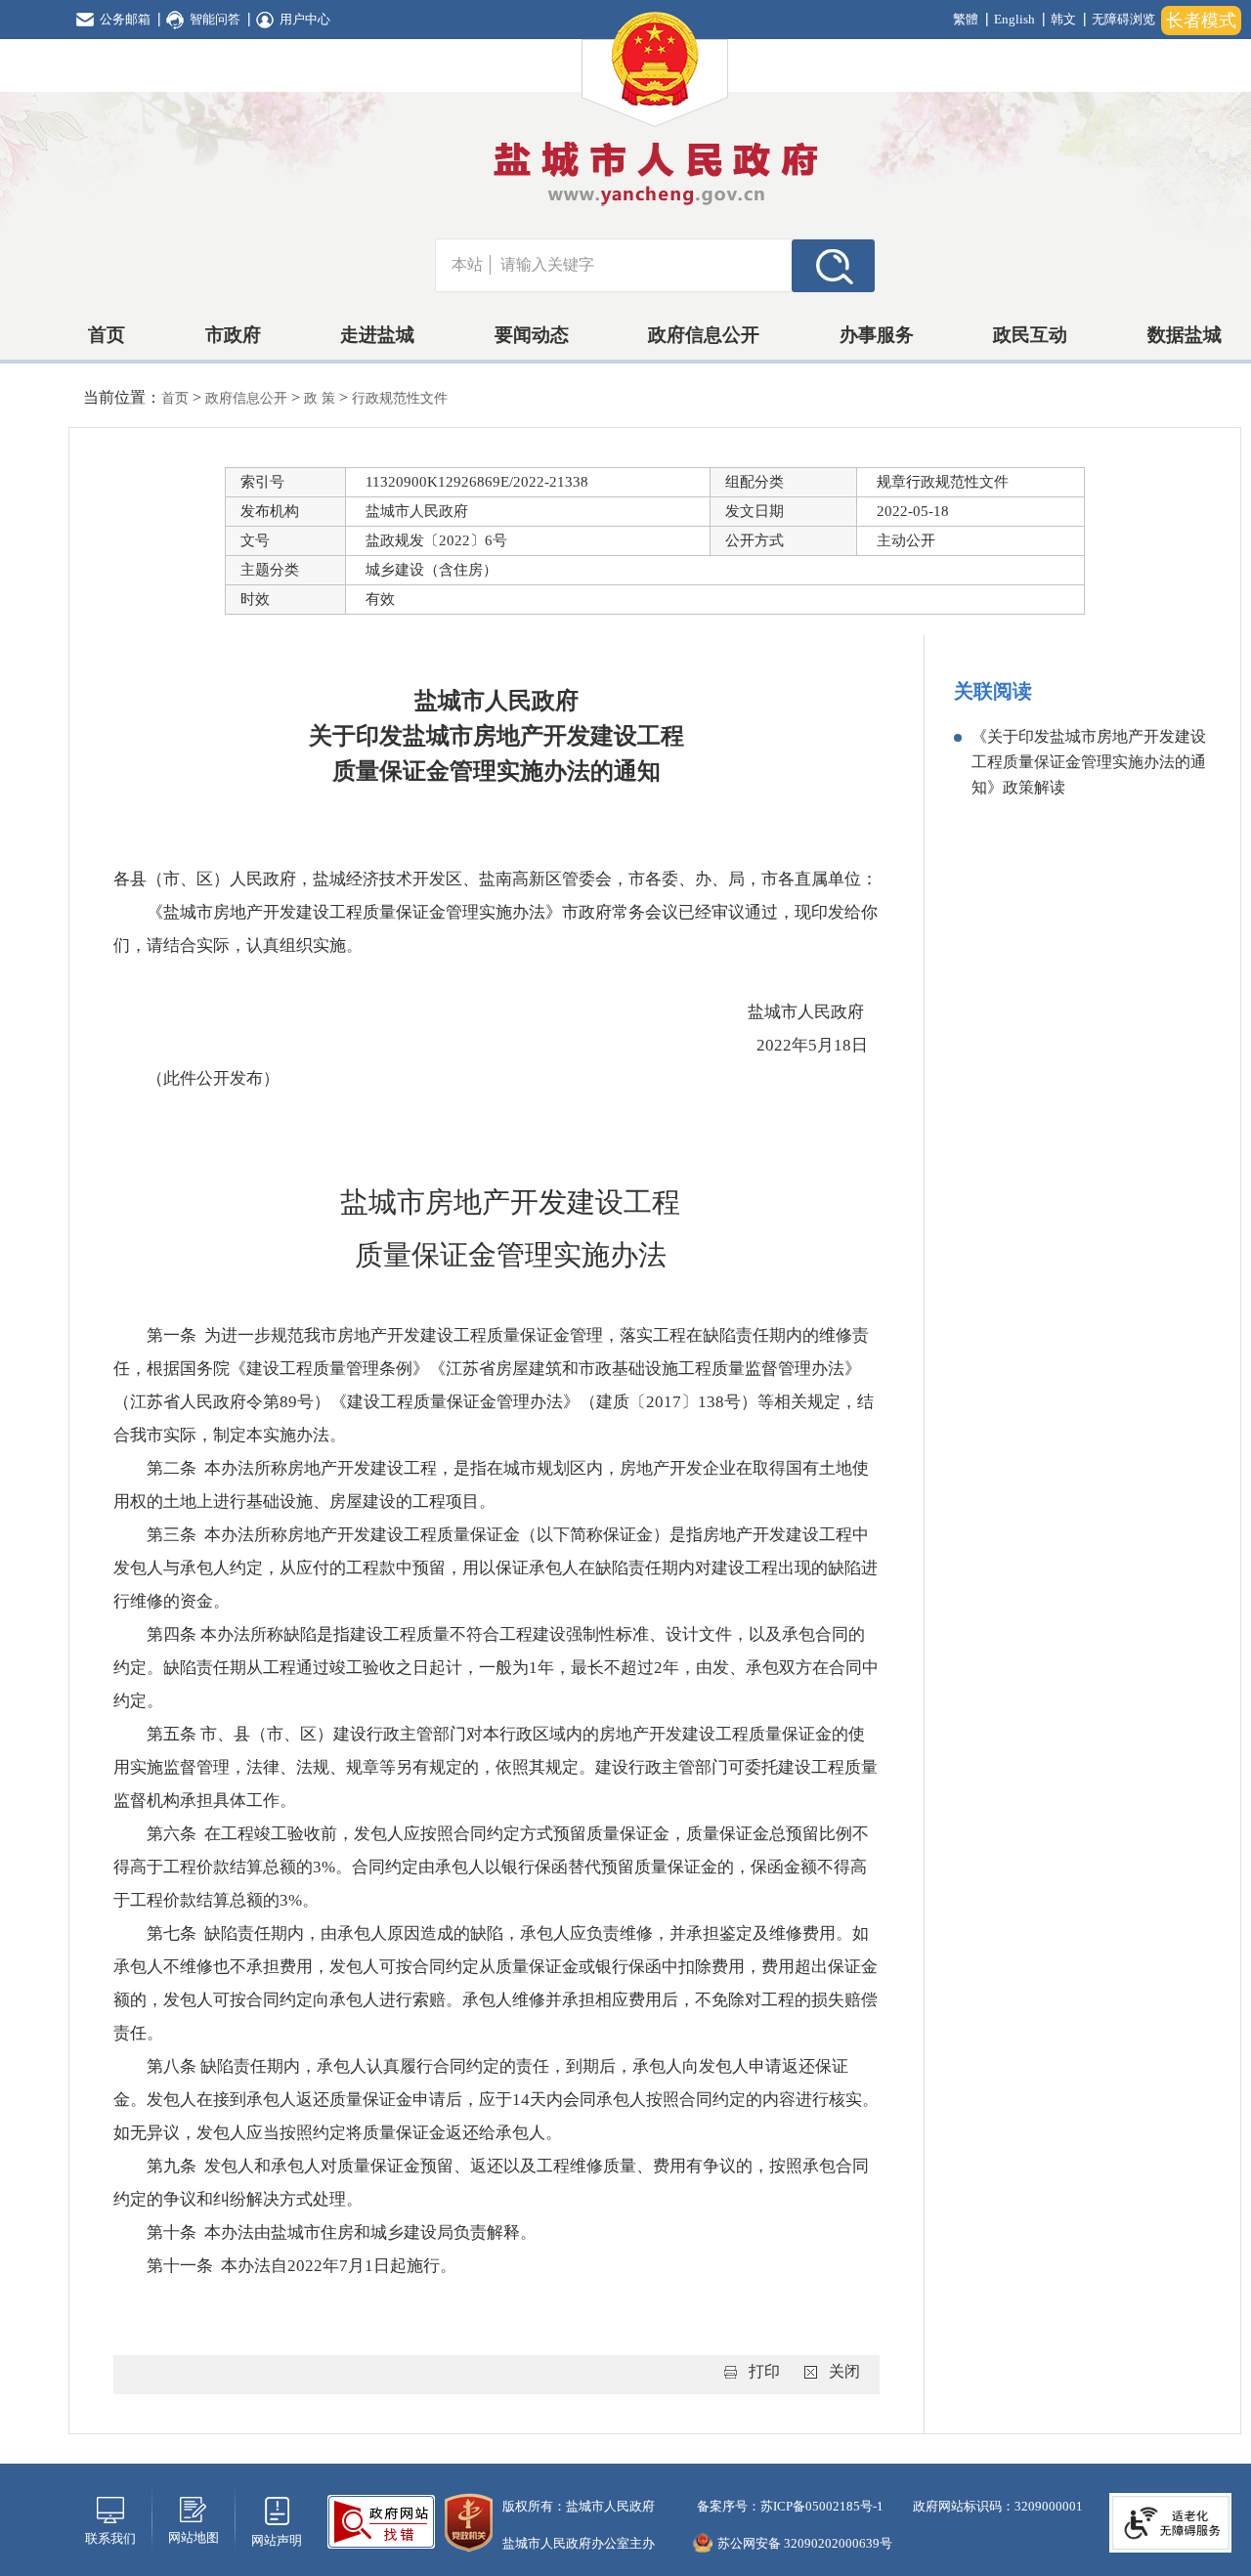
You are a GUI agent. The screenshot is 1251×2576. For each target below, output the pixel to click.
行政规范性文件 (400, 398)
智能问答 (215, 19)
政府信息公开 (704, 335)
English (1014, 19)
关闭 (844, 2371)
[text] (641, 265)
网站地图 (194, 2537)
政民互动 (1030, 335)
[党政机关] (469, 2521)
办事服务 (877, 335)
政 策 (322, 398)
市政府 (233, 335)
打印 (764, 2371)
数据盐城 (1185, 335)
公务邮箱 (125, 19)
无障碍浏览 (1123, 19)
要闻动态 (532, 335)
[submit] (833, 265)
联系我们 (110, 2538)
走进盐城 (377, 335)
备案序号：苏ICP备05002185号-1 (789, 2506)
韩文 (1063, 19)
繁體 (966, 19)
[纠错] (381, 2520)
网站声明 (277, 2540)
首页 (107, 335)
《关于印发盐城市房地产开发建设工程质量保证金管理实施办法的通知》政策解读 (1089, 762)
